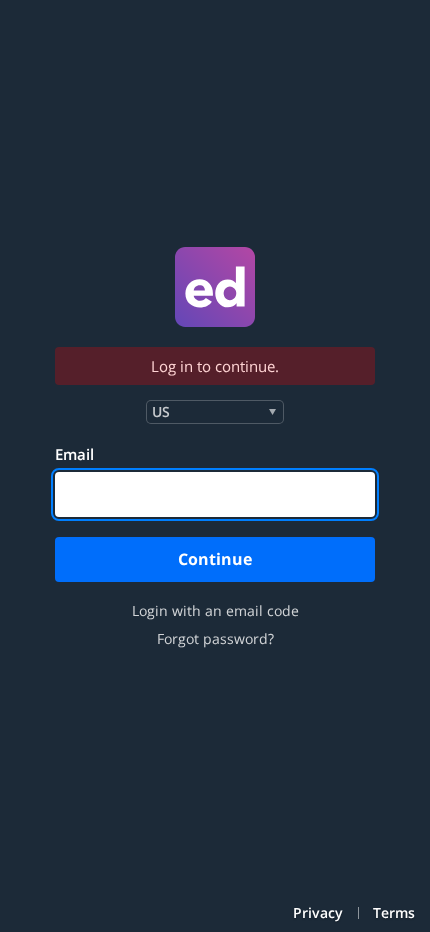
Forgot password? (215, 639)
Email (74, 454)
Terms (394, 913)
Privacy (318, 913)
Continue (215, 559)
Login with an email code (215, 611)
